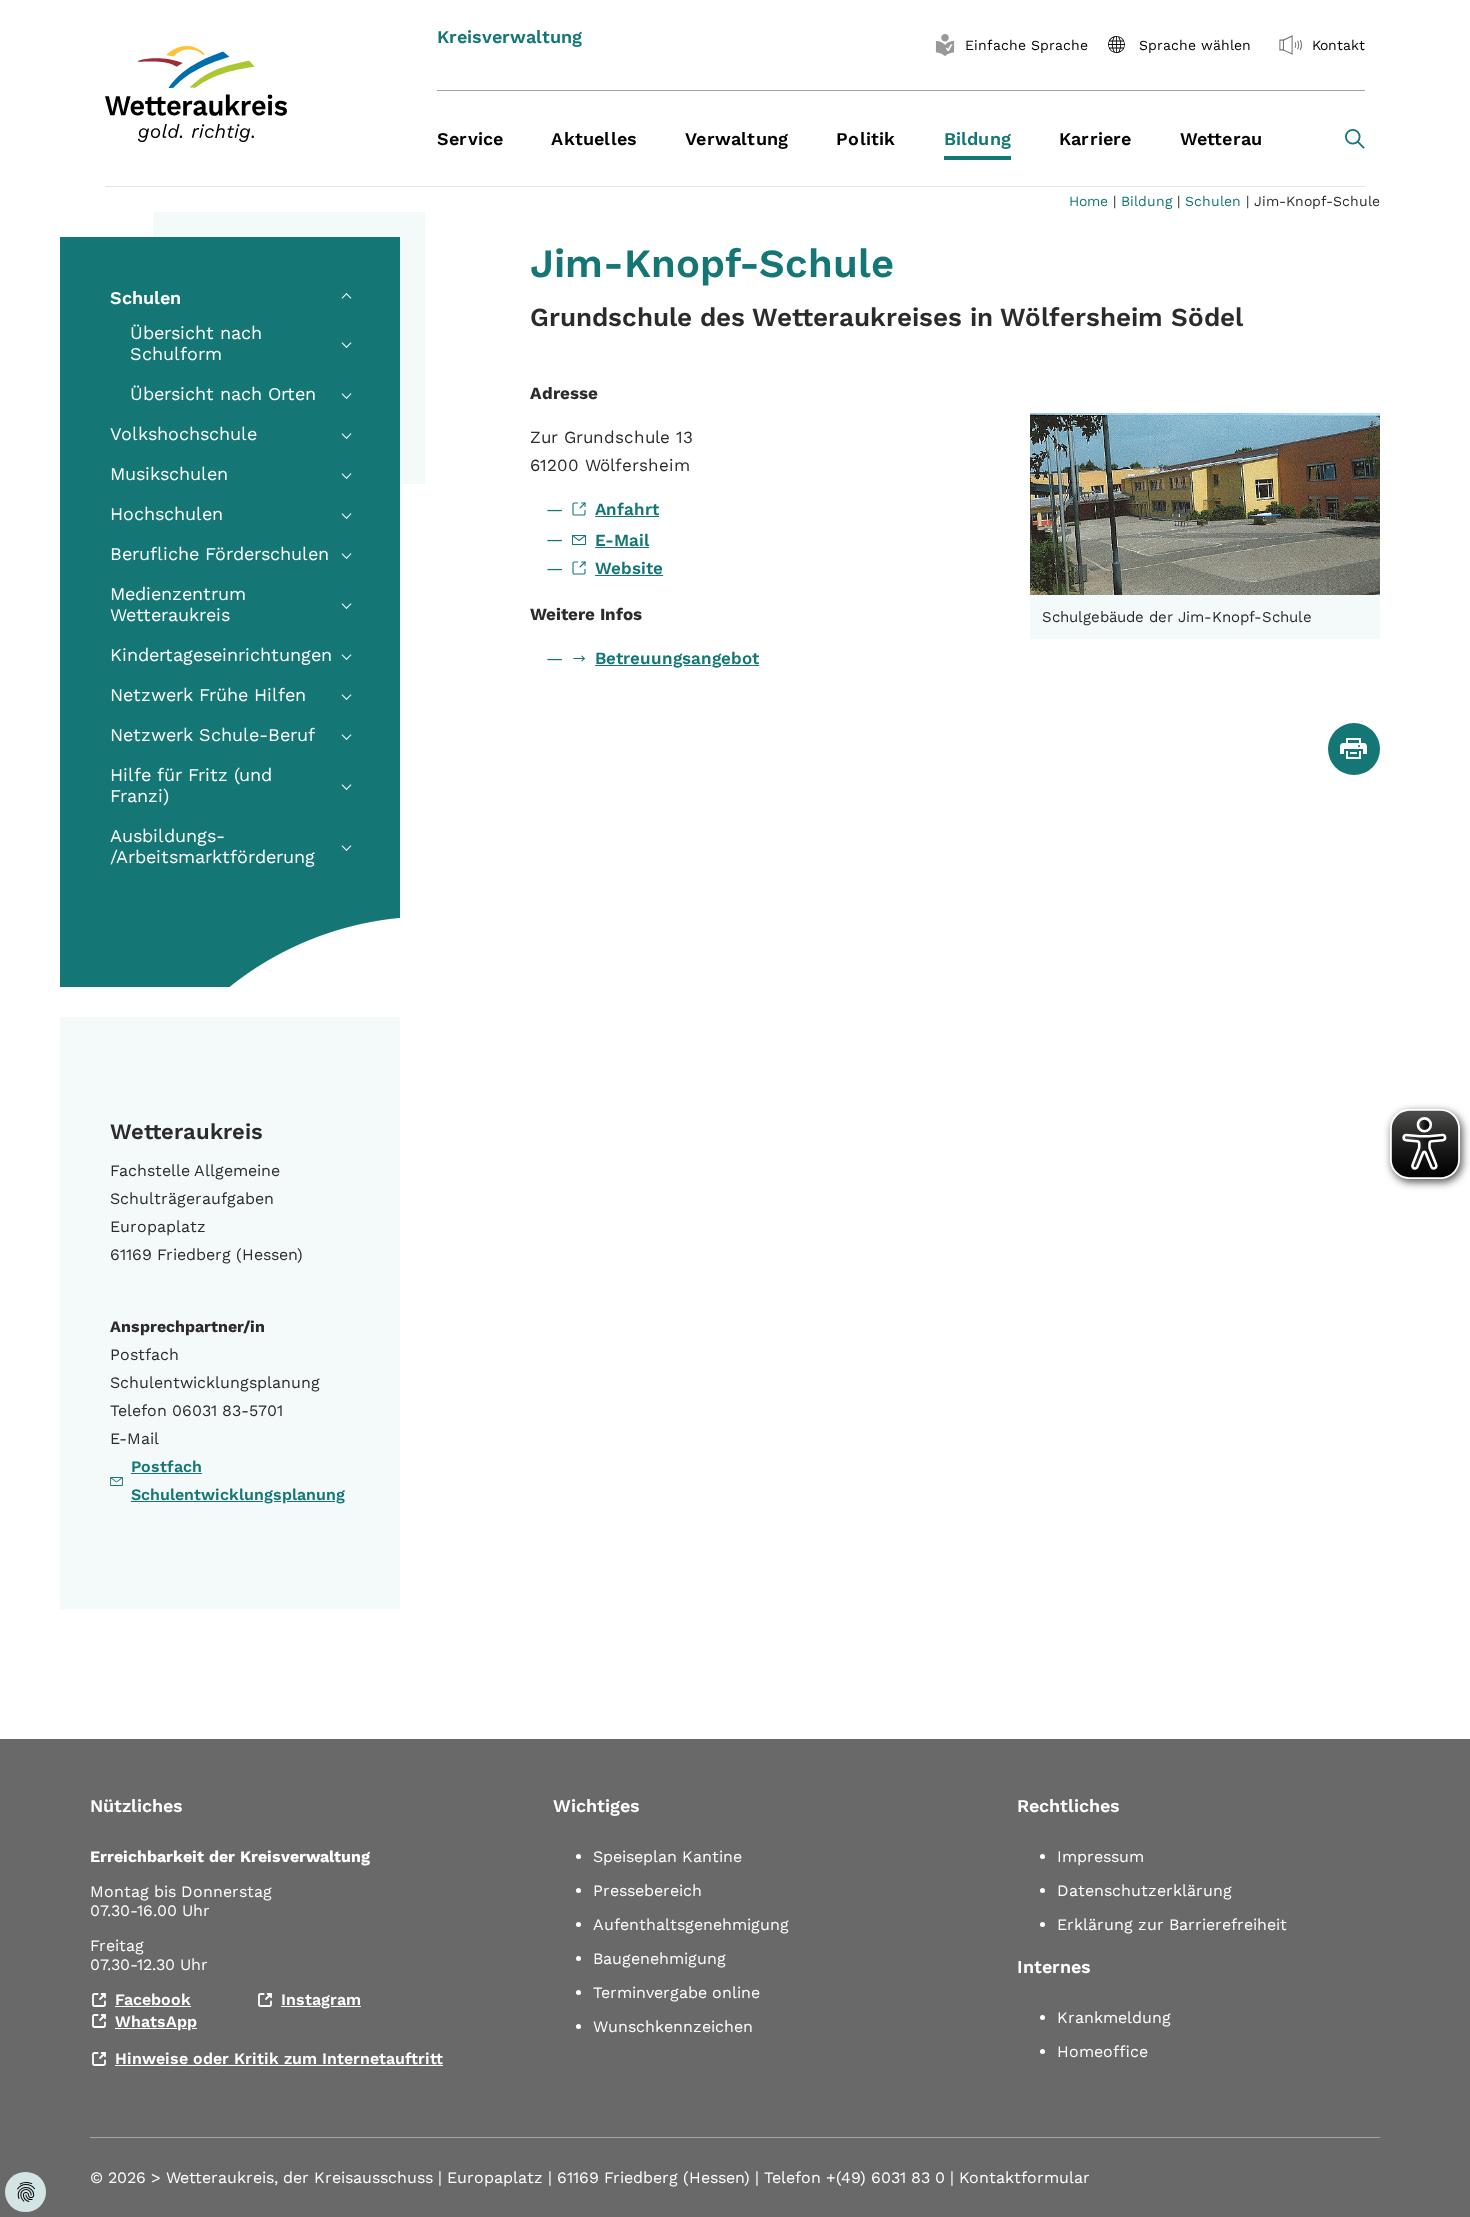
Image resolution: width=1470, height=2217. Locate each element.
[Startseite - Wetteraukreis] (246, 94)
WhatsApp (156, 2021)
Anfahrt (627, 509)
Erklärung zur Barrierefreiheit (1172, 1924)
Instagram (321, 1999)
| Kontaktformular (1020, 2177)
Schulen (1213, 201)
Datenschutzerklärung (1144, 1890)
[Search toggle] (1355, 139)
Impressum (1100, 1856)
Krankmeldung (1114, 2017)
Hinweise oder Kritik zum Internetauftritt (279, 2058)
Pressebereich (647, 1890)
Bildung (1146, 201)
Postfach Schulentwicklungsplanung (238, 1480)
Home (1088, 201)
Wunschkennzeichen (673, 2026)
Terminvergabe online (676, 1992)
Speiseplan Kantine (667, 1856)
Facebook (153, 1999)
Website (629, 568)
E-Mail (622, 540)
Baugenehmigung (659, 1958)
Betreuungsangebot (677, 658)
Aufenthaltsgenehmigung (691, 1924)
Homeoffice (1102, 2051)
